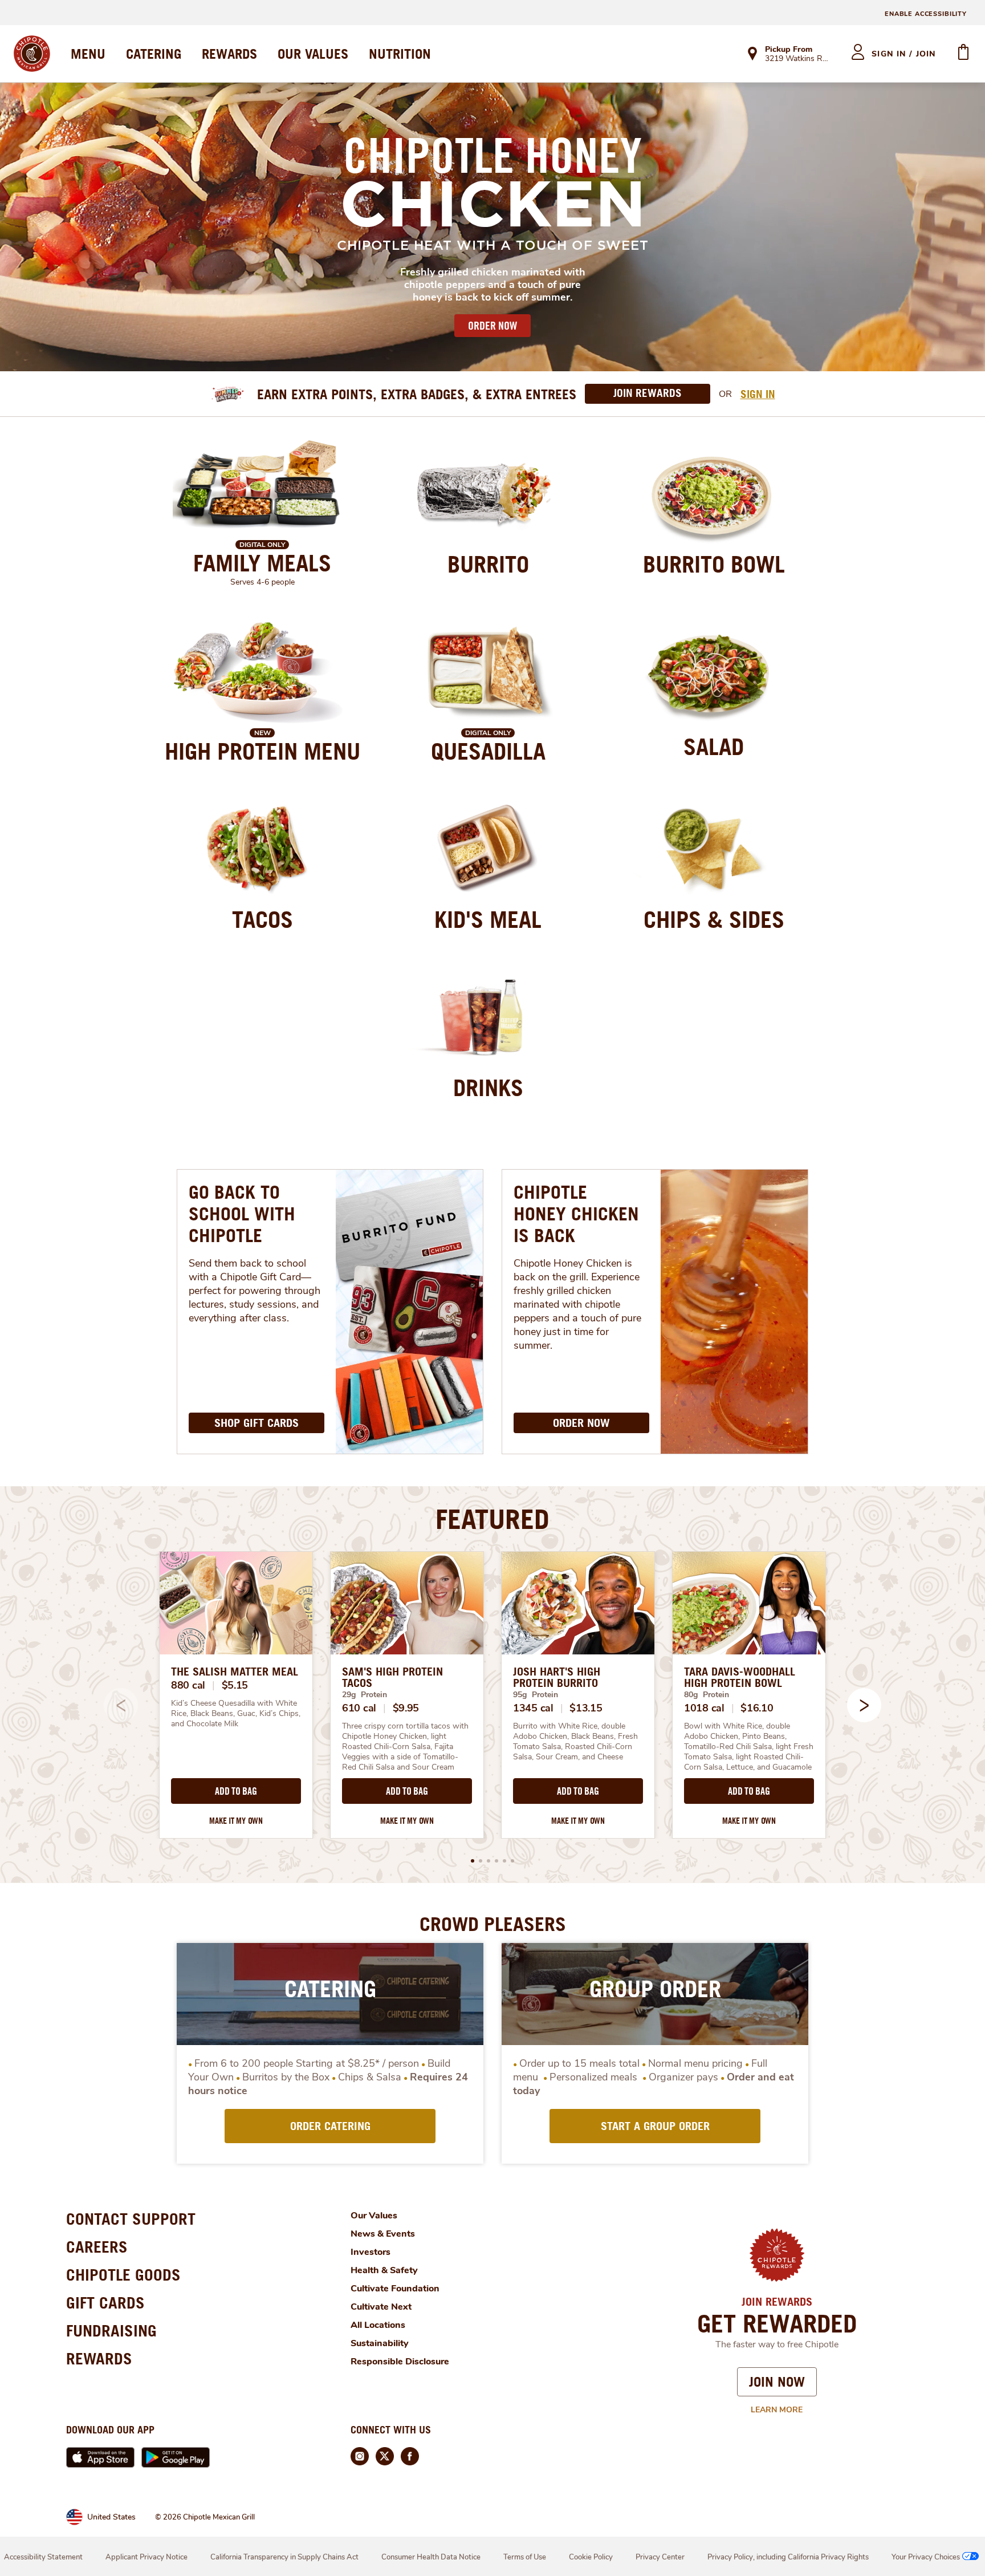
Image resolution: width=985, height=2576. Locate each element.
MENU (88, 54)
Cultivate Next (381, 2307)
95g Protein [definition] (536, 1695)
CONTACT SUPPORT (131, 2219)
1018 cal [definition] (704, 1708)
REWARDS (229, 54)
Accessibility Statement (43, 2557)
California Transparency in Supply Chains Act (284, 2557)
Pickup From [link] (789, 49)
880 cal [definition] (188, 1685)
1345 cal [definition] (533, 1708)
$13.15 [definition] (586, 1708)
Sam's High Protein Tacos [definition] (392, 1677)
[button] (864, 1705)
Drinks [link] (488, 1088)
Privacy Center (660, 2557)
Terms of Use (525, 2557)
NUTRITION (400, 54)
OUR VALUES (313, 54)
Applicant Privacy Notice (146, 2557)
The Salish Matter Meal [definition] (235, 1672)
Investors (371, 2252)
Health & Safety (384, 2270)
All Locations (378, 2325)
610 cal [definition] (359, 1708)
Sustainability (380, 2343)
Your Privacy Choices (926, 2557)
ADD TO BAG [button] (236, 1791)
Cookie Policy (591, 2557)
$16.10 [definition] (757, 1708)
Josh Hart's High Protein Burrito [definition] (557, 1677)
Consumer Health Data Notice (431, 2557)
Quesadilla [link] (488, 751)
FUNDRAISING (111, 2330)
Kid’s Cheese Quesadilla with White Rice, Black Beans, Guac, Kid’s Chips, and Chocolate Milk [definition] (236, 1714)
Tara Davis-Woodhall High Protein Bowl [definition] (740, 1677)
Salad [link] (714, 747)
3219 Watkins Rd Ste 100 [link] (798, 59)
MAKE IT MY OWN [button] (236, 1821)
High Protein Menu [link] (262, 751)
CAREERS (97, 2247)
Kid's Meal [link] (488, 919)
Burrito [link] (488, 564)
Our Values (374, 2216)
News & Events (383, 2234)
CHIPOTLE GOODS (123, 2275)
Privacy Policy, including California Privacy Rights (788, 2557)
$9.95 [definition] (406, 1708)
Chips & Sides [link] (714, 919)
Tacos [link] (262, 919)
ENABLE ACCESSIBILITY (926, 14)
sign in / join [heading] (904, 54)
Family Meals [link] (262, 563)
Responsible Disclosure (400, 2362)
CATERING (154, 54)
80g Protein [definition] (707, 1695)
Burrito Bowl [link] (714, 564)
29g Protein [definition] (365, 1695)
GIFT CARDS (105, 2303)
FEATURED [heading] (492, 1519)
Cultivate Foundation (395, 2289)
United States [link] (111, 2517)
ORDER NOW (492, 326)
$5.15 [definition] (235, 1685)
